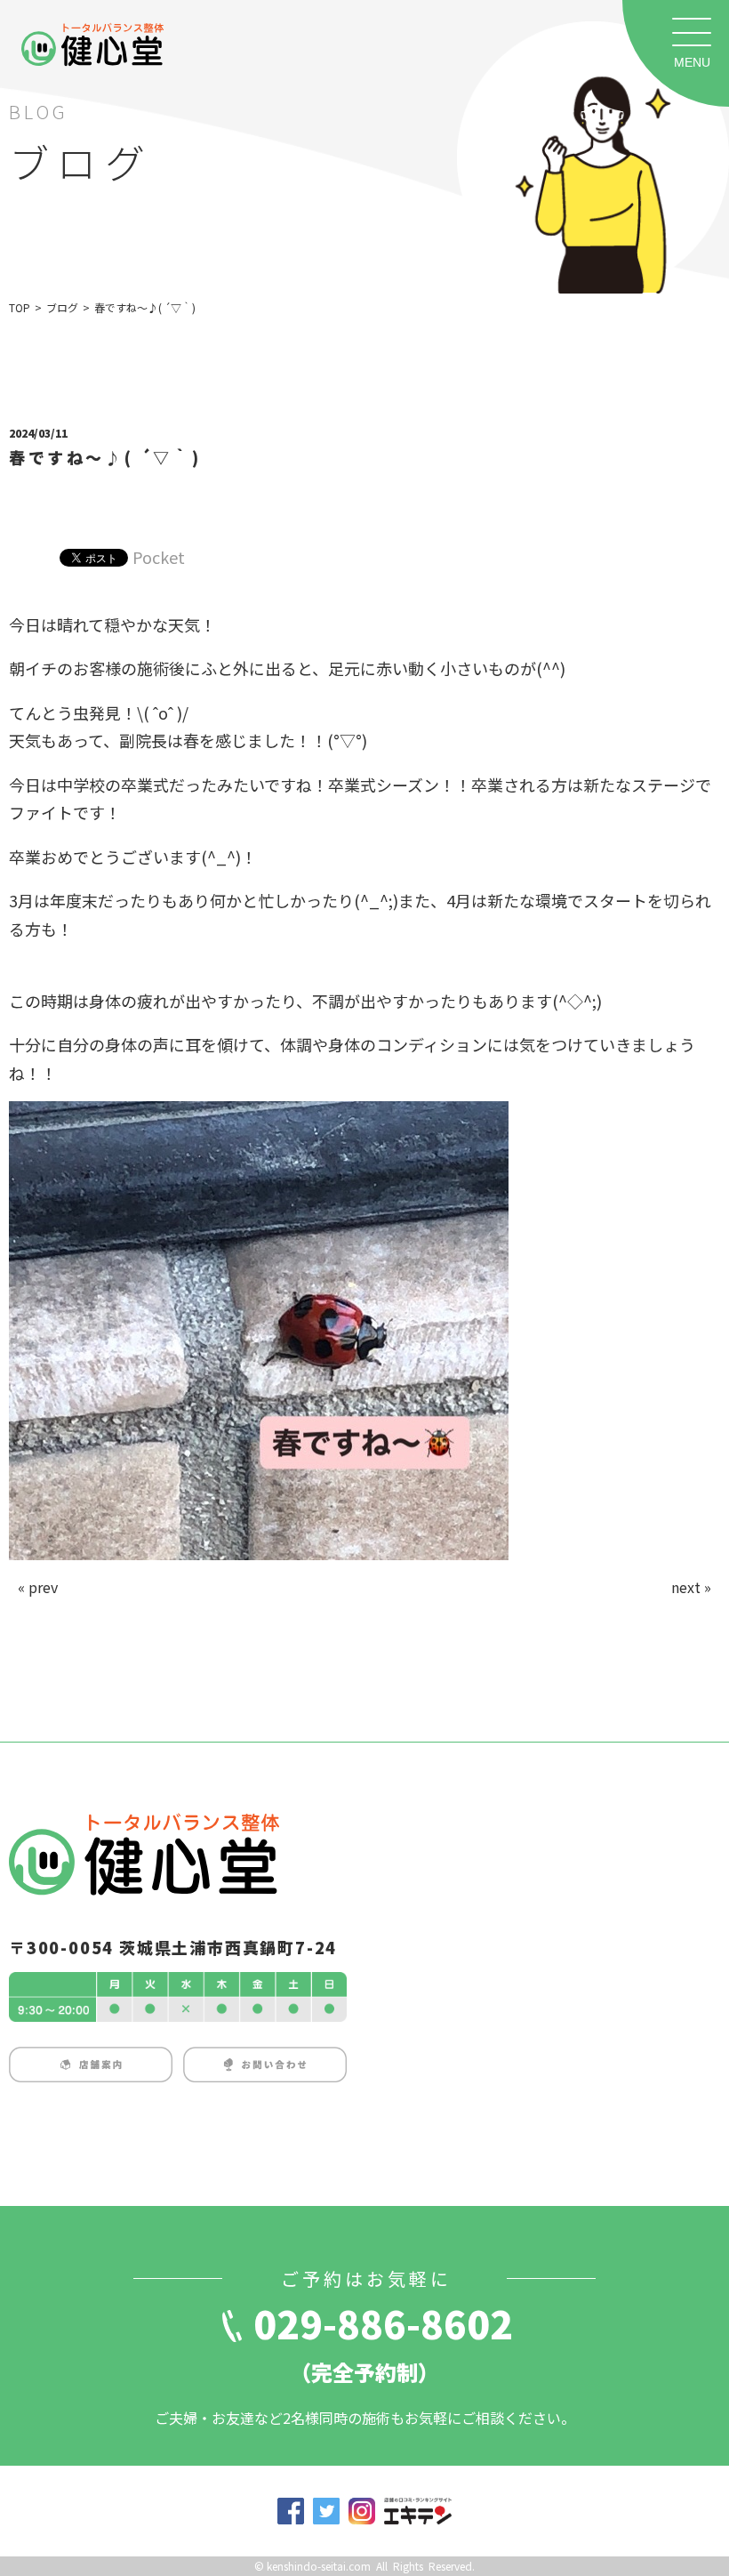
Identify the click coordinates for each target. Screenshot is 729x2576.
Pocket (159, 557)
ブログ (62, 307)
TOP (20, 307)
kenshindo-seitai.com (319, 2566)
